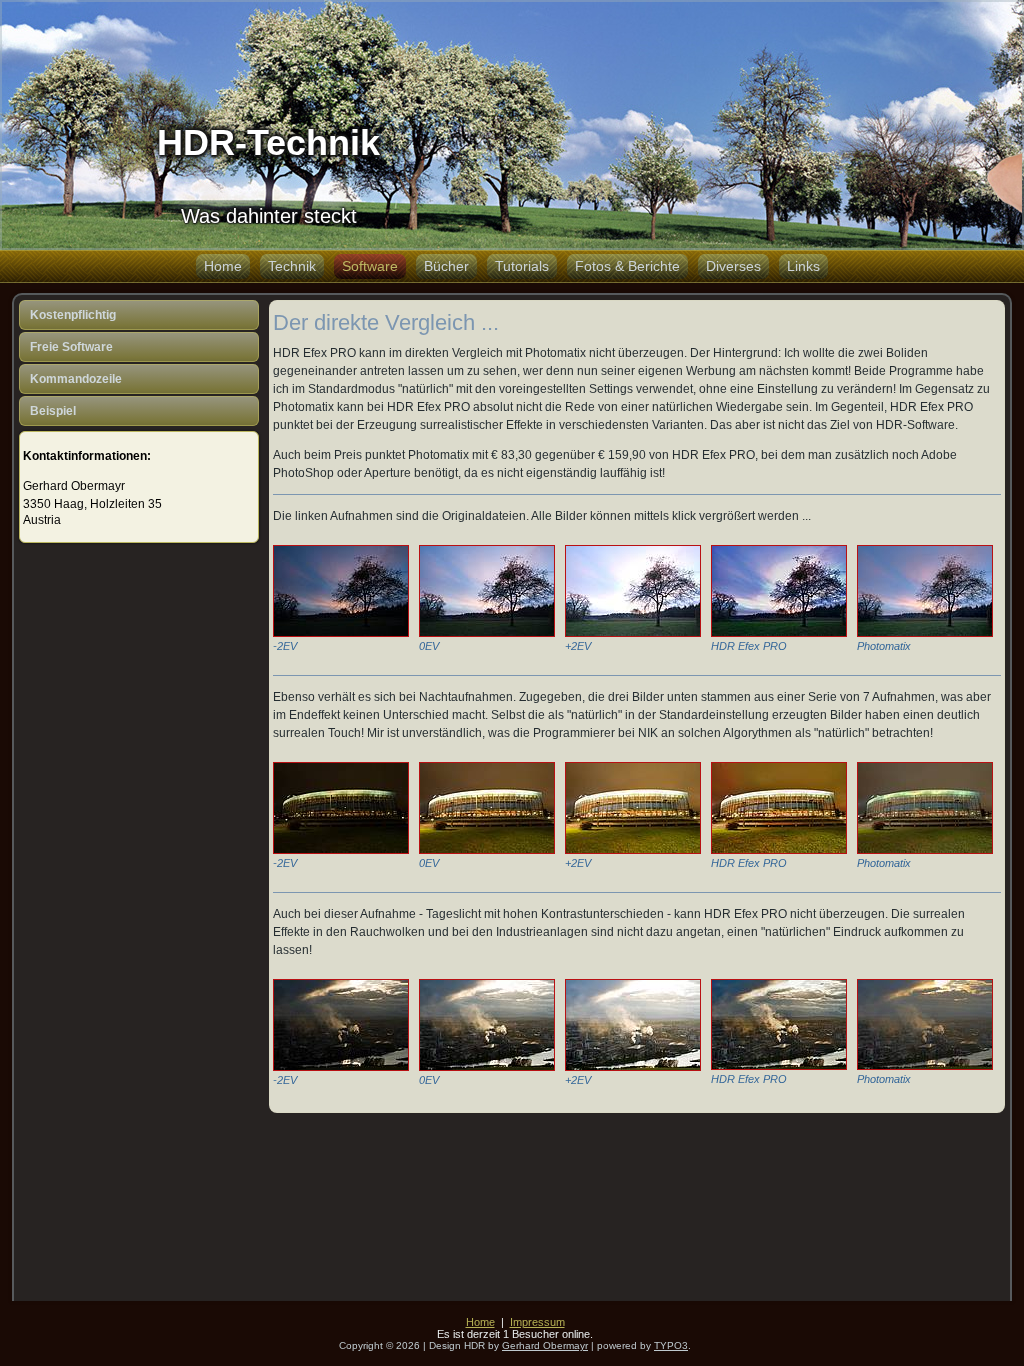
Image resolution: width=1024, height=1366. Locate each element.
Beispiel (53, 411)
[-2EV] (341, 629)
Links (803, 266)
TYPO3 (671, 1345)
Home (223, 266)
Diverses (733, 266)
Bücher (446, 266)
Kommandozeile (76, 379)
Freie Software (71, 347)
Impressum (537, 1322)
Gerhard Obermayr (545, 1345)
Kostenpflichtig (73, 315)
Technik (292, 266)
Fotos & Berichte (627, 266)
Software (370, 266)
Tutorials (522, 266)
